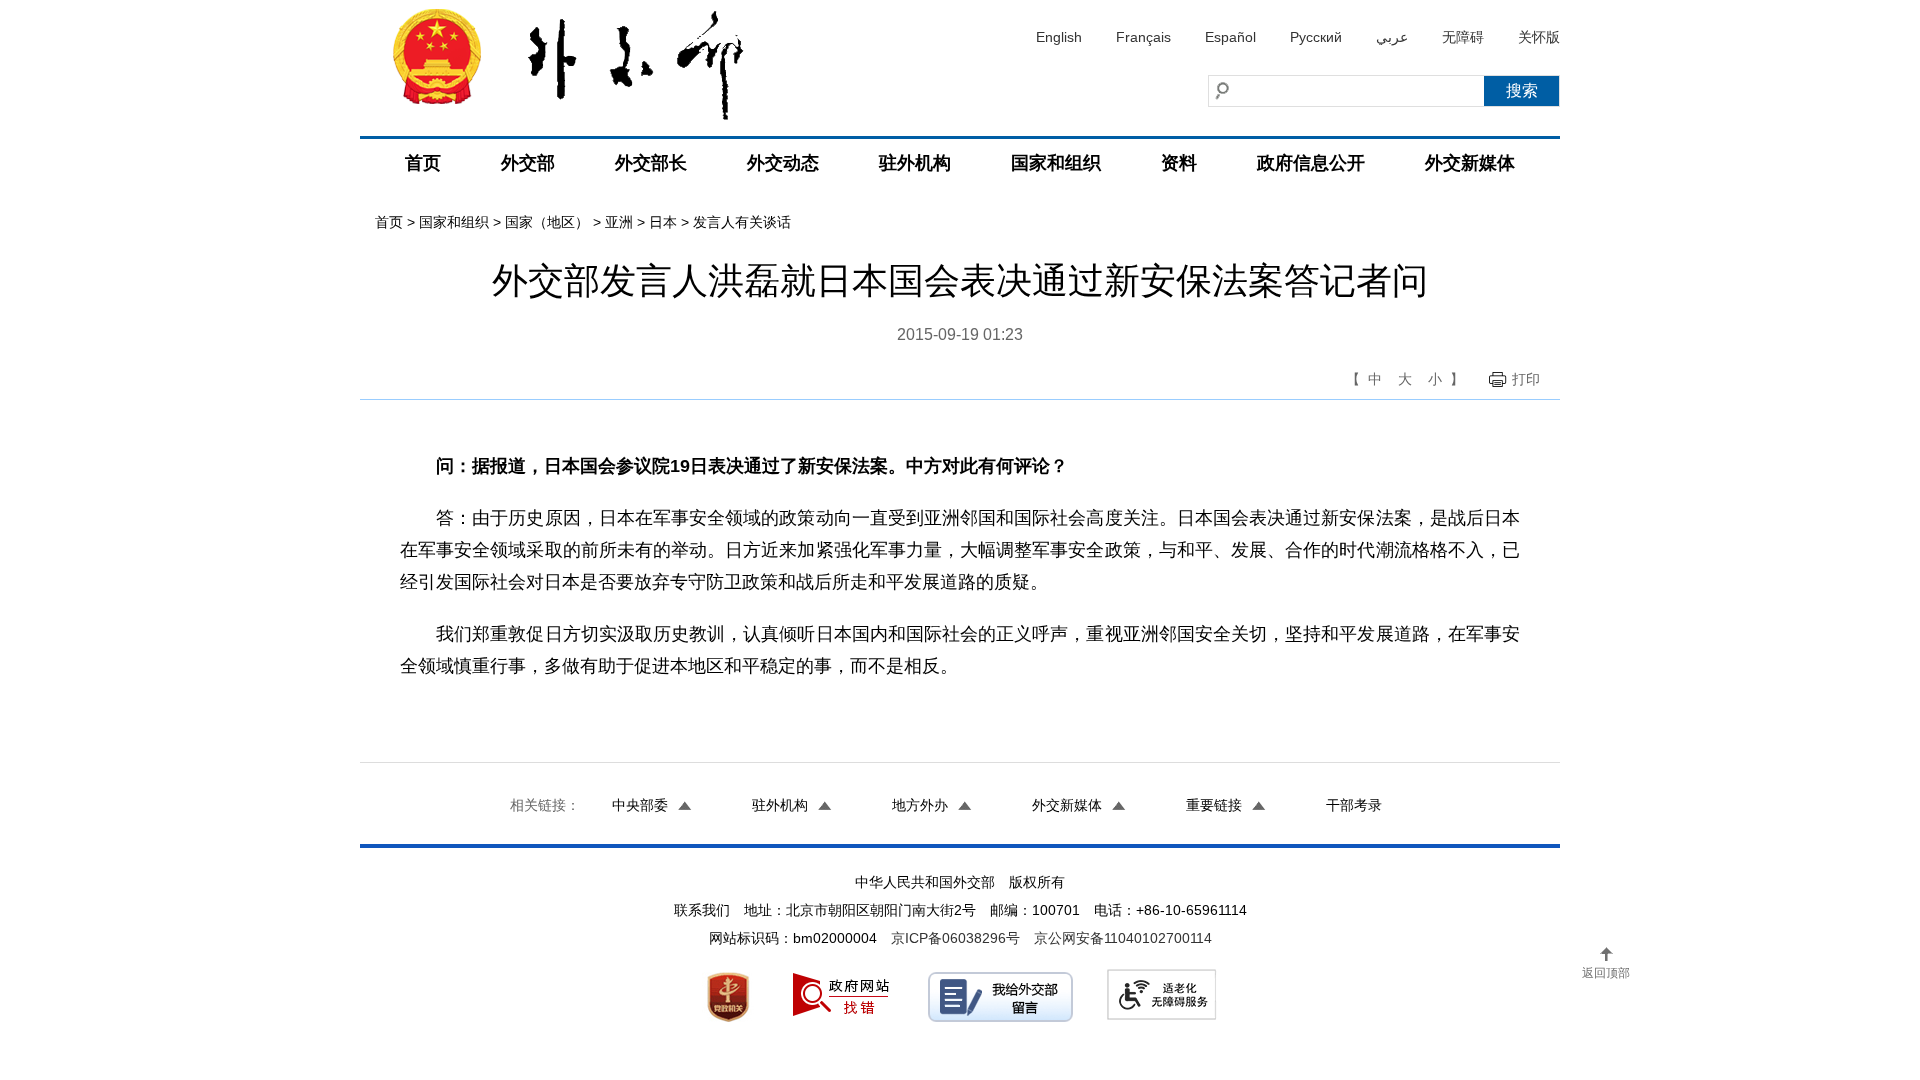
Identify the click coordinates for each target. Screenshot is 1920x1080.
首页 (423, 163)
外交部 (528, 163)
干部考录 (1354, 805)
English (1059, 37)
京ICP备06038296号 (955, 938)
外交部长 (651, 163)
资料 (1179, 163)
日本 (663, 222)
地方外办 (920, 805)
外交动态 (783, 163)
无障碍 (1463, 37)
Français (1143, 37)
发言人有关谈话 (742, 222)
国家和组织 (1056, 163)
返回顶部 (1606, 973)
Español (1230, 37)
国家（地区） (547, 222)
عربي (1392, 37)
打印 (1526, 379)
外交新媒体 (1470, 163)
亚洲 (619, 222)
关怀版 (1539, 37)
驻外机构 (915, 163)
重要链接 (1214, 805)
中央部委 (640, 805)
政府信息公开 (1311, 163)
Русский (1316, 37)
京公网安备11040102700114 (1123, 938)
